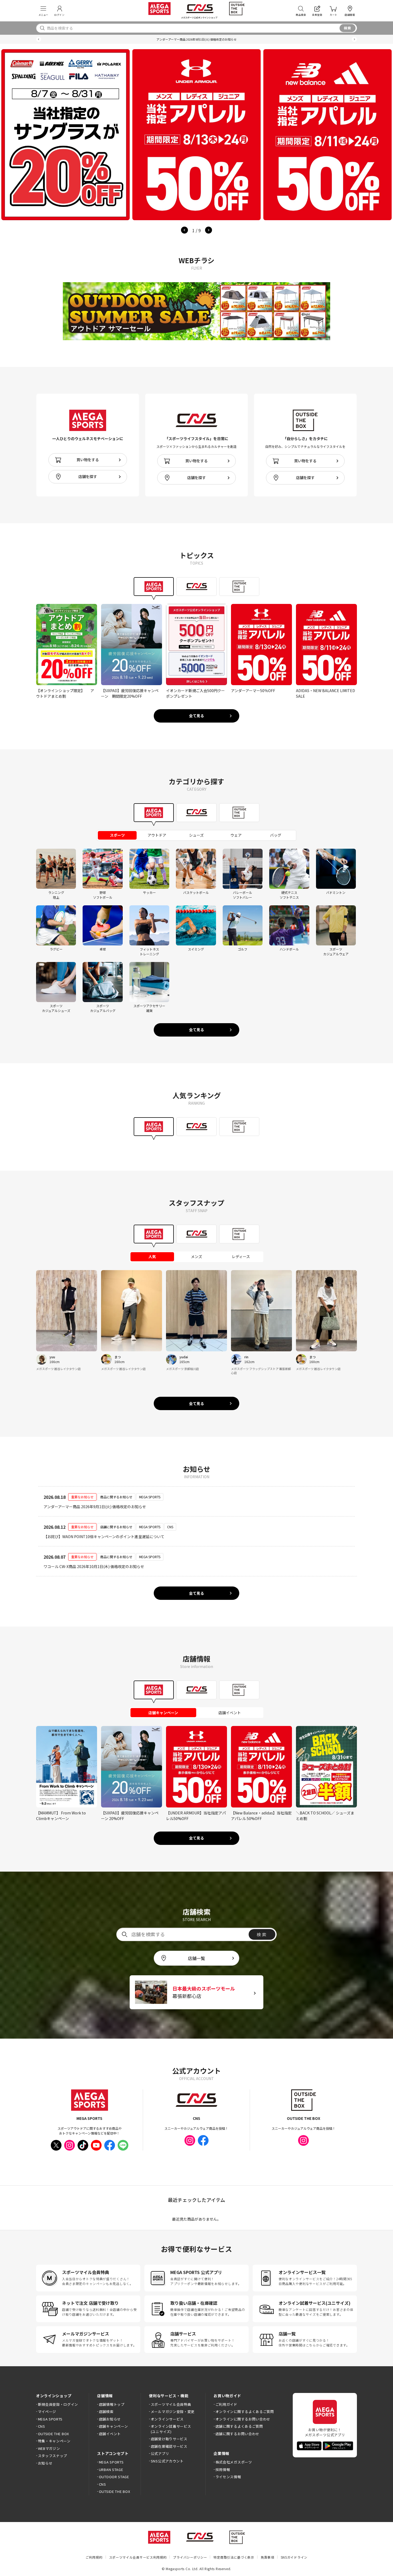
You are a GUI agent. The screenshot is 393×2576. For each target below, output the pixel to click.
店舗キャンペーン (113, 2426)
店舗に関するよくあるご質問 (239, 2426)
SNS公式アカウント (167, 2461)
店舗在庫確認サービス (169, 2446)
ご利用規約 (94, 2557)
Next (209, 230)
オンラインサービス (167, 2419)
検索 (348, 28)
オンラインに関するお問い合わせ (243, 2419)
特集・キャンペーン (54, 2441)
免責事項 (267, 2557)
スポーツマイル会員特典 (171, 2404)
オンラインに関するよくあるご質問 (245, 2412)
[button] (39, 39)
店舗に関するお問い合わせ (237, 2434)
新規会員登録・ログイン (58, 2404)
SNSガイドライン (294, 2557)
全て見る (196, 716)
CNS (42, 2426)
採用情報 (223, 2470)
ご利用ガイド (226, 2404)
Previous (184, 230)
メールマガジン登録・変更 (173, 2412)
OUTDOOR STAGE (114, 2477)
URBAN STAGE (111, 2470)
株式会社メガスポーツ (234, 2462)
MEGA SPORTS (50, 2419)
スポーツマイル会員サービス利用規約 (138, 2557)
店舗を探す (88, 476)
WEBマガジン (49, 2448)
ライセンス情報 (228, 2477)
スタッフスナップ (53, 2456)
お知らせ (45, 2463)
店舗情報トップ (112, 2404)
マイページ (47, 2412)
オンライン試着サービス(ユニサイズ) (171, 2429)
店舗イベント (110, 2434)
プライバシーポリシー (190, 2557)
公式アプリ (160, 2453)
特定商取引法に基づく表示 (234, 2557)
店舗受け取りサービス (169, 2439)
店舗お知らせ (110, 2419)
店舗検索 (106, 2412)
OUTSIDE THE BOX (53, 2434)
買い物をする (88, 460)
